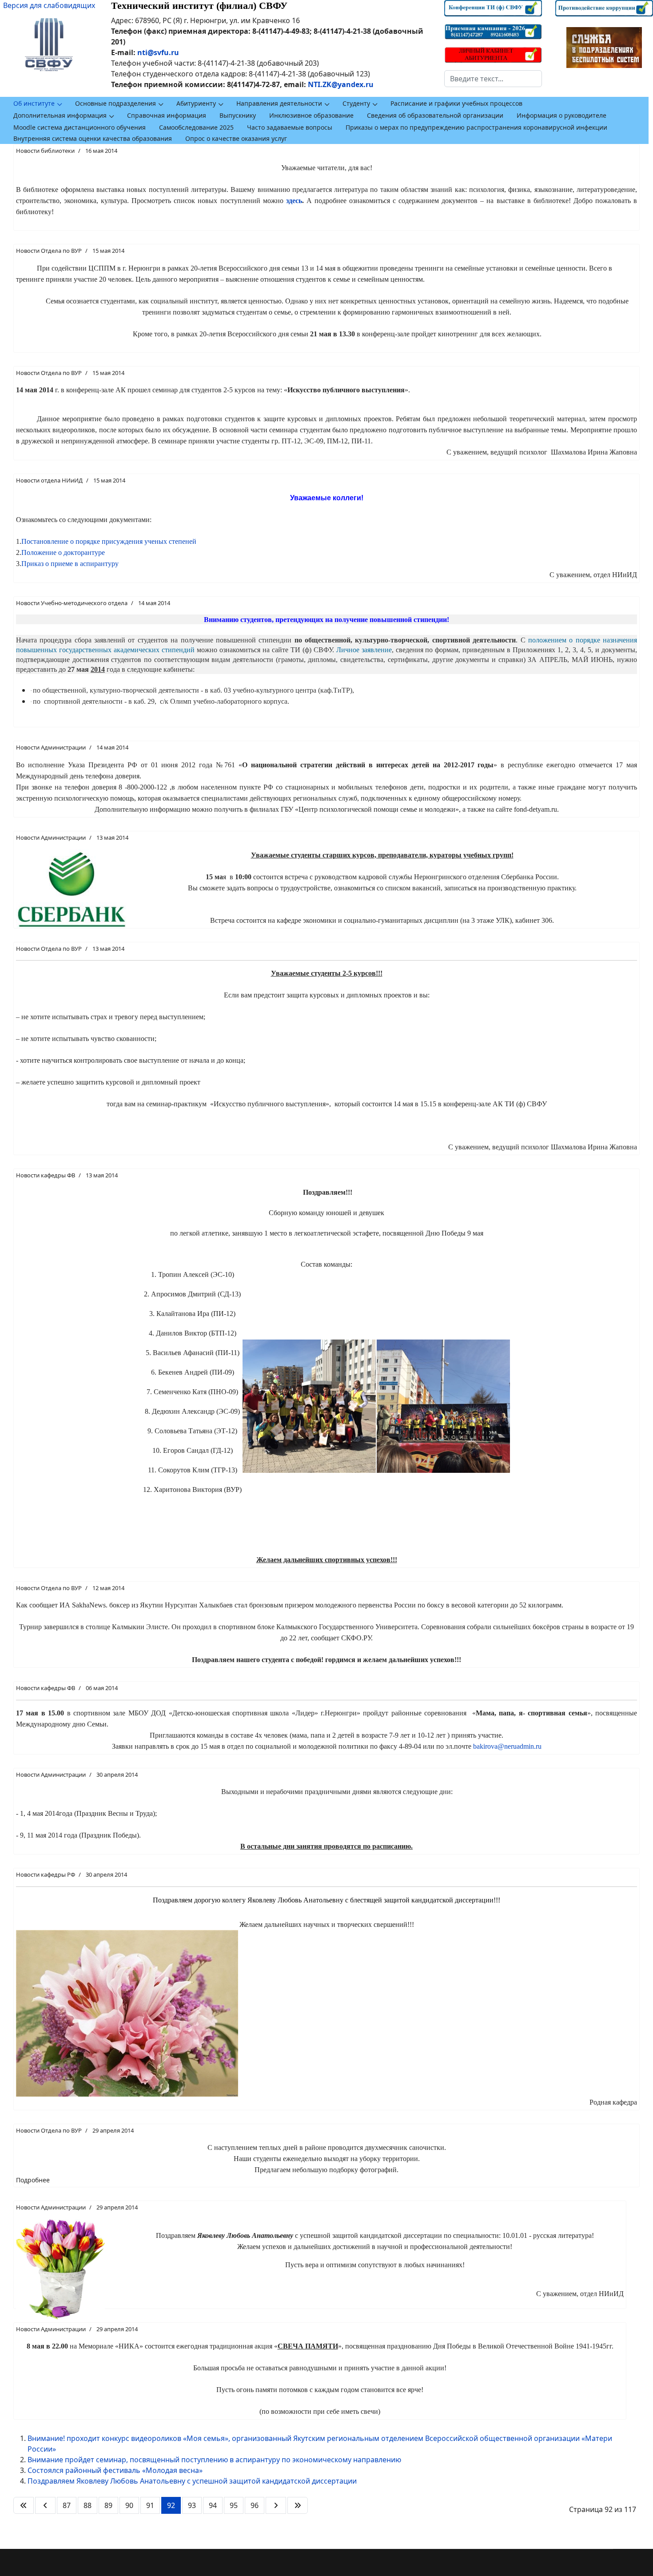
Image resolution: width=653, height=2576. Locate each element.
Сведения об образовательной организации (435, 115)
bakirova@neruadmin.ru (507, 1746)
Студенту (356, 103)
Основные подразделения (115, 103)
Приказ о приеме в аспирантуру (70, 564)
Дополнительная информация (60, 115)
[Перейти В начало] (24, 2505)
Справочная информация (167, 115)
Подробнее (33, 2180)
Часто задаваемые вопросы (290, 127)
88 (88, 2505)
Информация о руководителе (561, 115)
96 (255, 2505)
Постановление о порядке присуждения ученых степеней (109, 541)
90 (129, 2505)
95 (234, 2505)
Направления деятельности (279, 103)
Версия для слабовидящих (49, 5)
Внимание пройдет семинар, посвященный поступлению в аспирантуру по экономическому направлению (214, 2460)
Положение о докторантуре (63, 552)
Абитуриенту (196, 103)
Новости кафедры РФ (46, 1874)
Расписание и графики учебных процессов (456, 103)
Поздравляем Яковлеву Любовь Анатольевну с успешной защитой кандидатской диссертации (192, 2481)
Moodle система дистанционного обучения (80, 127)
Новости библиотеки (45, 151)
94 (213, 2505)
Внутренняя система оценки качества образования (93, 138)
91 (150, 2505)
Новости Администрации (51, 747)
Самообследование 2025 (196, 127)
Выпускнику (238, 115)
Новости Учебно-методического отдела (72, 603)
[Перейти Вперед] (276, 2505)
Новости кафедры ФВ (46, 1175)
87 (67, 2505)
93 (192, 2505)
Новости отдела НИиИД (49, 480)
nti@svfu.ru (158, 52)
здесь (294, 201)
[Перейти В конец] (298, 2505)
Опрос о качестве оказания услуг (236, 138)
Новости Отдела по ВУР (49, 251)
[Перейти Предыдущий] (45, 2505)
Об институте (34, 103)
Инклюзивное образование (311, 115)
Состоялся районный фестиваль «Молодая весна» (115, 2470)
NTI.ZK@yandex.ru (341, 84)
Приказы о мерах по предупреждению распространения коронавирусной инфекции (476, 127)
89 (108, 2505)
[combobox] (493, 79)
